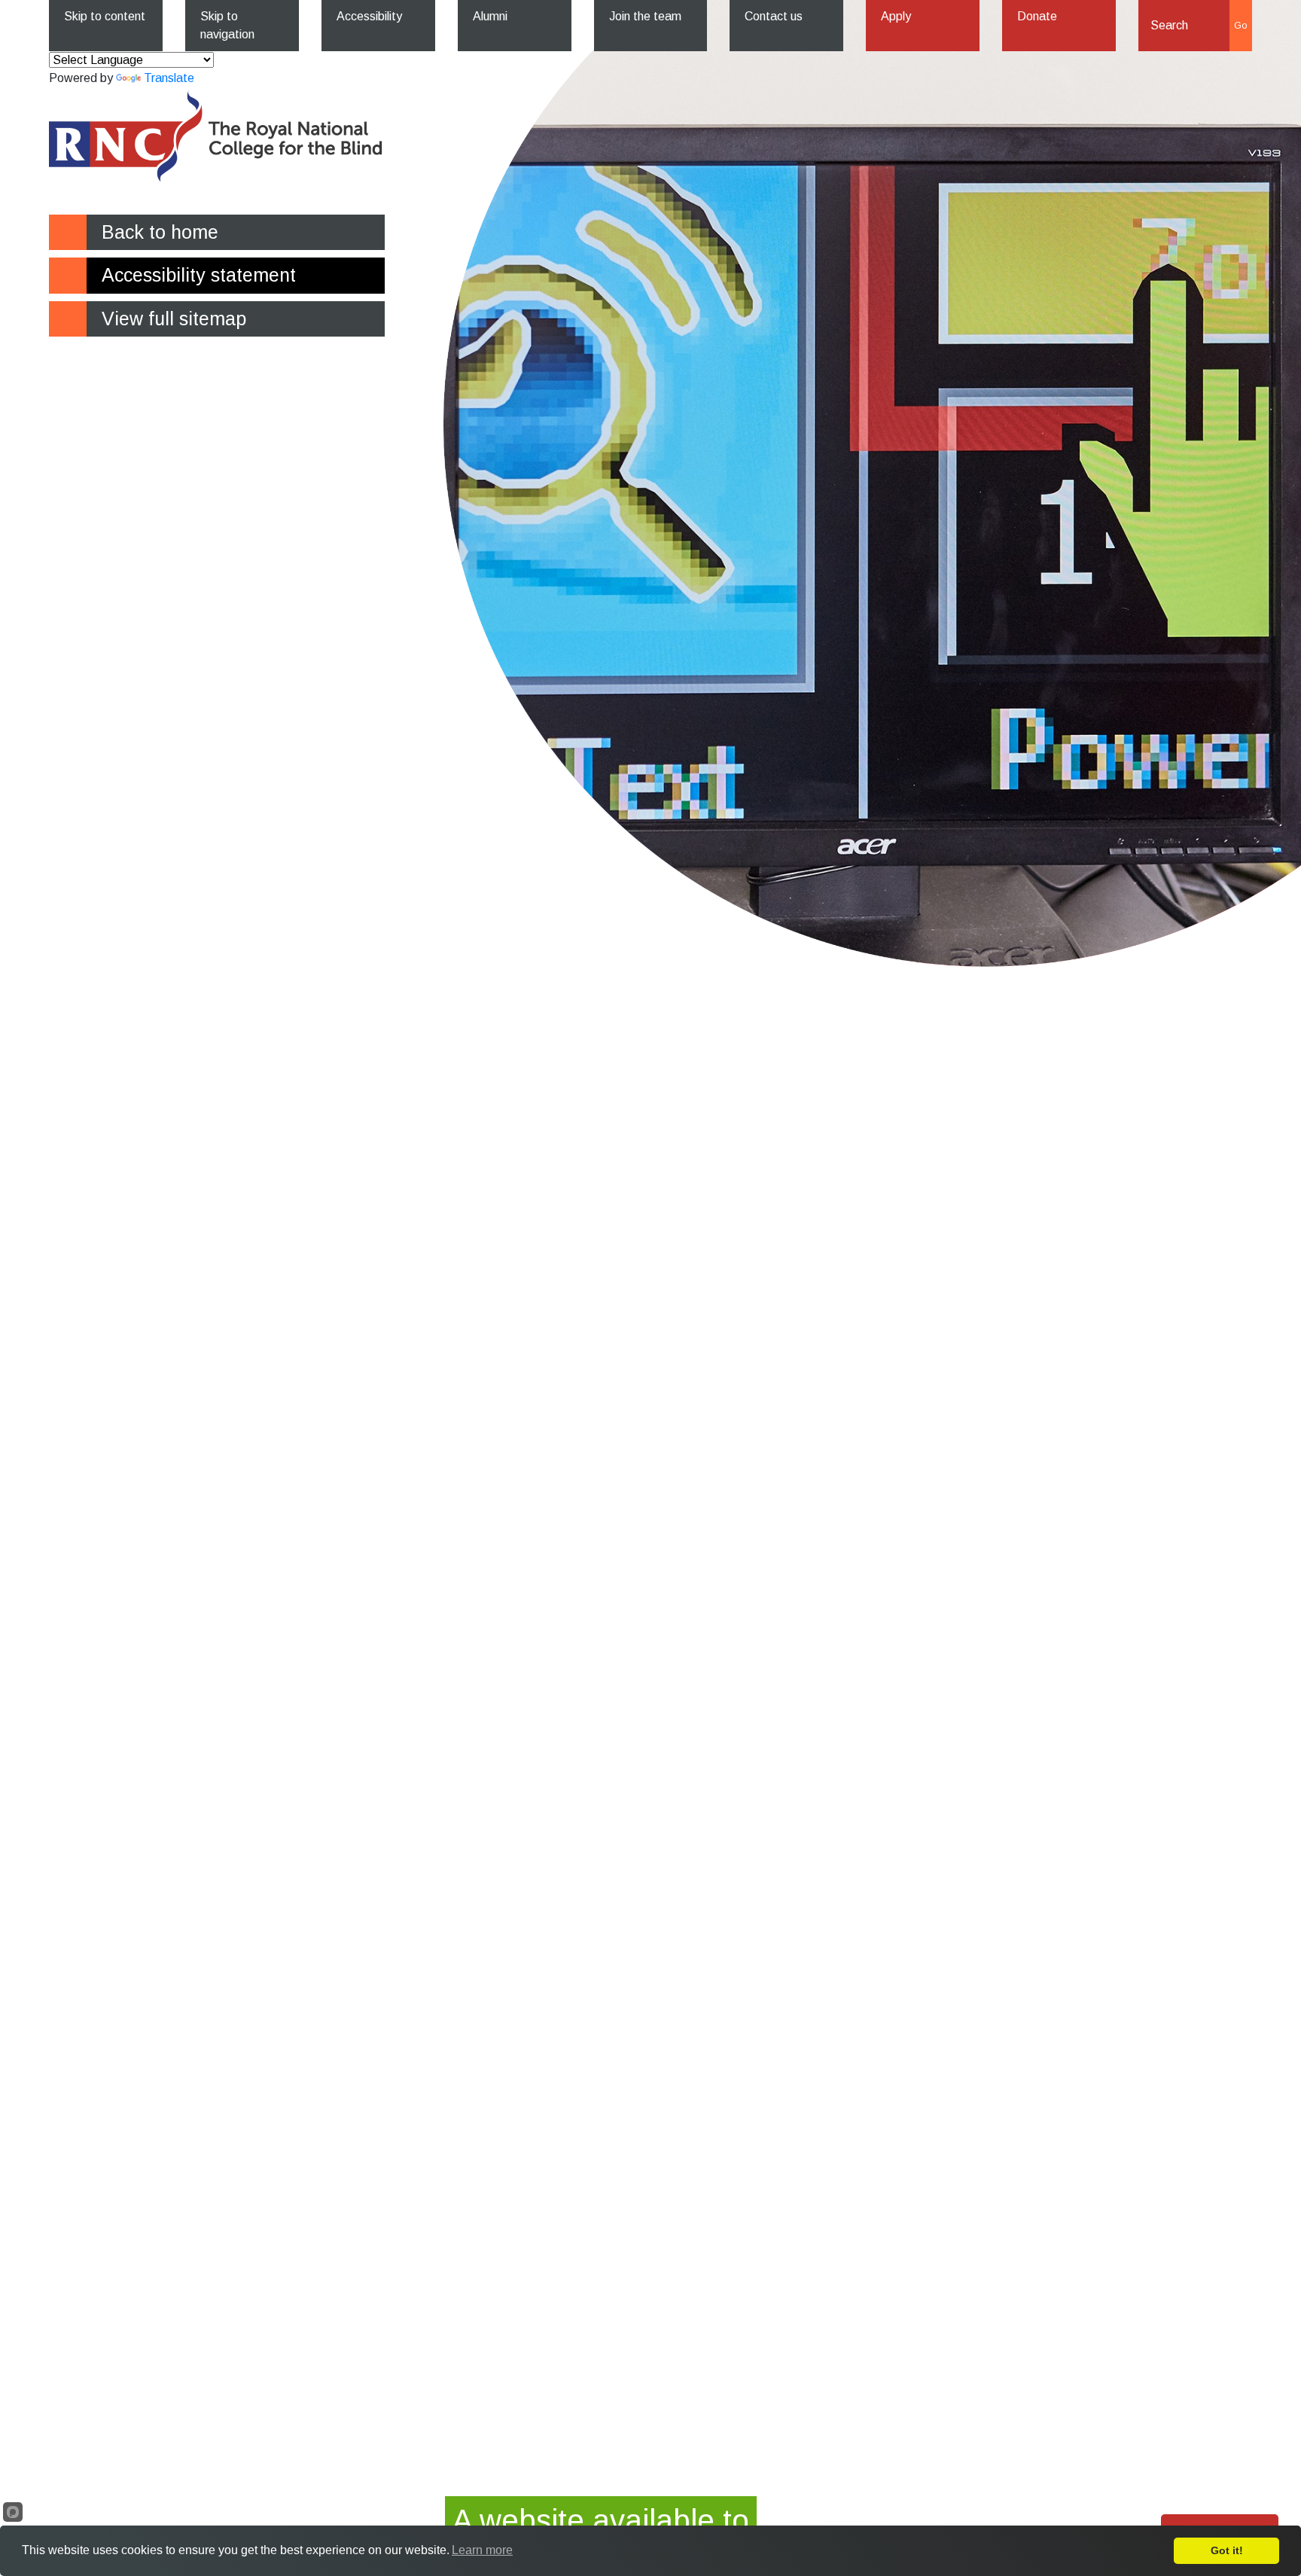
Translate (169, 78)
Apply (896, 16)
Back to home (160, 232)
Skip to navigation (227, 25)
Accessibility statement (199, 275)
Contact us (774, 16)
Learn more (482, 2550)
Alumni (490, 16)
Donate (1037, 16)
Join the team (645, 16)
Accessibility (369, 16)
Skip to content (105, 16)
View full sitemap (174, 319)
